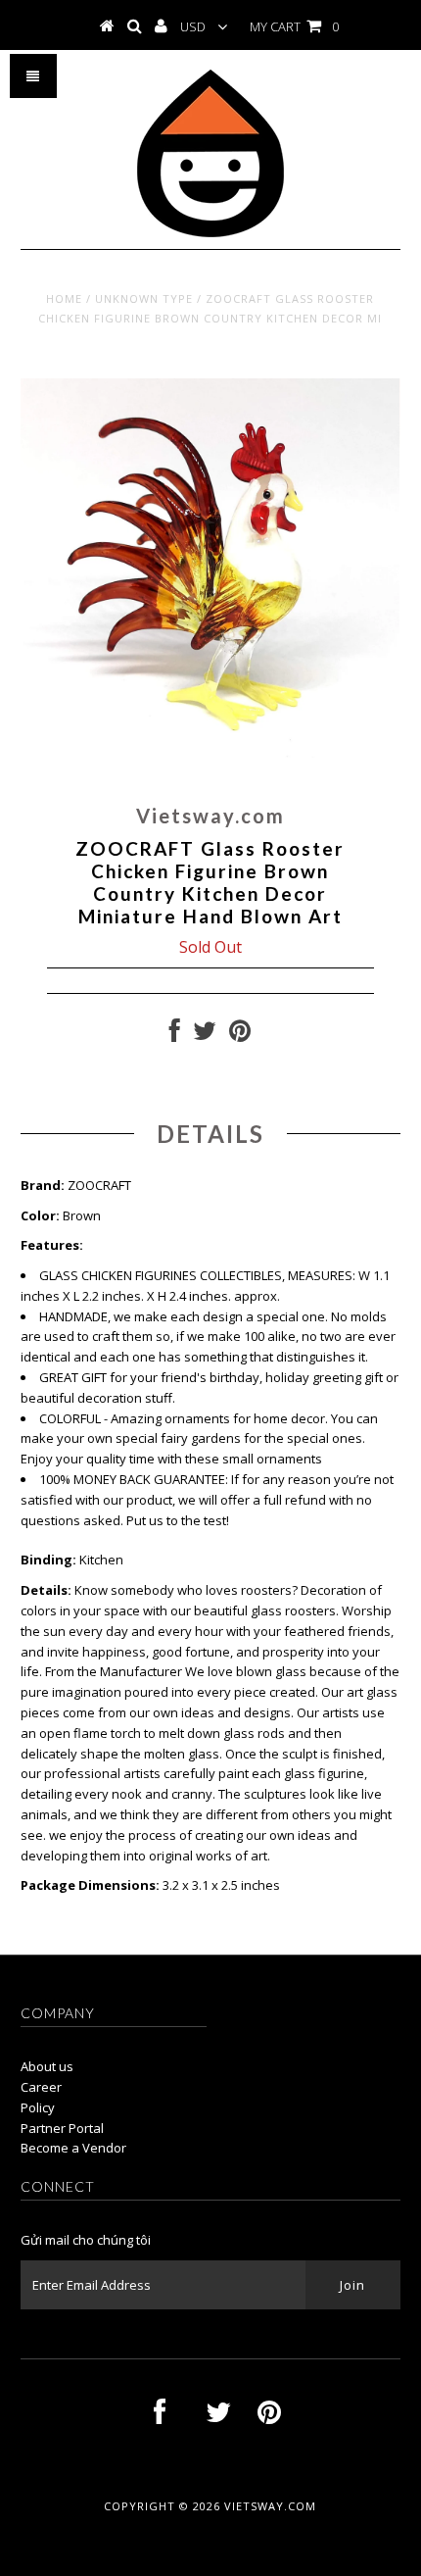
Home (64, 298)
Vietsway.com (270, 2506)
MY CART (294, 26)
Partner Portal (62, 2128)
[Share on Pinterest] (240, 1035)
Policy (38, 2107)
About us (47, 2066)
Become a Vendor (73, 2148)
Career (41, 2087)
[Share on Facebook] (175, 1035)
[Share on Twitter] (205, 1035)
